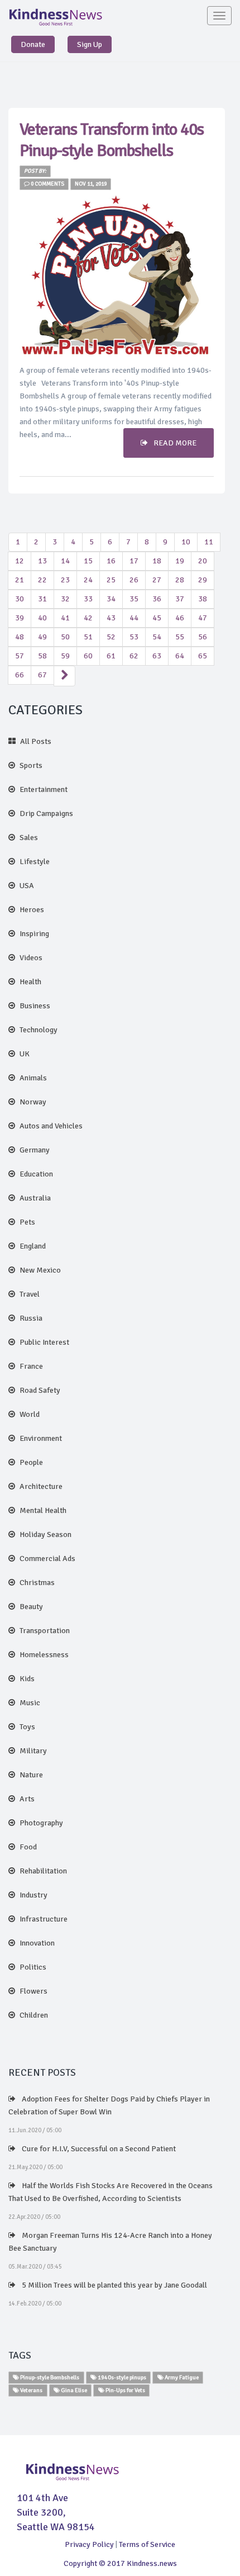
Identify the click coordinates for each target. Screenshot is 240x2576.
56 (203, 637)
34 (111, 599)
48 (20, 637)
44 (134, 618)
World (30, 1414)
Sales (29, 838)
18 (157, 561)
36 (157, 599)
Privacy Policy (89, 2544)
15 (88, 561)
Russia (31, 1318)
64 (180, 656)
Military (33, 1751)
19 (180, 561)
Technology (39, 1030)
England (33, 1246)
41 (65, 618)
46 (180, 618)
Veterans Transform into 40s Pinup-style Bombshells (112, 140)
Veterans (31, 2390)
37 (180, 599)
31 (42, 599)
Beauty (31, 1607)
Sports (31, 765)
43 (111, 618)
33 (88, 599)
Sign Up (90, 44)
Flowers (33, 1991)
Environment (41, 1438)
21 (20, 580)
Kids (27, 1679)
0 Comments (47, 184)
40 (42, 618)
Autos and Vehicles (51, 1126)
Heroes (32, 910)
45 (157, 618)
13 (42, 561)
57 (20, 656)
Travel (30, 1294)
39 (20, 618)
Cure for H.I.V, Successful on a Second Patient (98, 2149)
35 (134, 599)
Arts (27, 1799)
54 (157, 637)
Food (28, 1847)
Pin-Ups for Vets (125, 2390)
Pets (27, 1222)
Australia (35, 1198)
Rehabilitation (43, 1871)
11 (209, 542)
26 (134, 580)
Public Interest (44, 1342)
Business (35, 1006)
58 (42, 656)
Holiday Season (45, 1534)
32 (65, 599)
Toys (27, 1727)
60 (88, 656)
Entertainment (44, 789)
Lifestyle (35, 862)
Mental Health (43, 1510)
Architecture (41, 1486)
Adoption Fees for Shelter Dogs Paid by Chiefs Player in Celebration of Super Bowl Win (109, 2105)
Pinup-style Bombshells (49, 2377)
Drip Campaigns (46, 813)
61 (111, 656)
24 (88, 580)
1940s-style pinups (121, 2377)
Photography (41, 1823)
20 (203, 561)
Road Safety (40, 1390)
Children (34, 2015)
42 (88, 618)
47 (203, 618)
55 (180, 637)
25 (111, 580)
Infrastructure (44, 1919)
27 (157, 580)
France (31, 1366)
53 (134, 637)
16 (111, 561)
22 (42, 580)
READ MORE (175, 443)
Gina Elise (73, 2390)
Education (36, 1174)
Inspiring (34, 934)
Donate (33, 44)
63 (157, 656)
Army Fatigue (181, 2377)
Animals (33, 1078)
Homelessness (44, 1655)
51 (88, 637)
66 (20, 675)
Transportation (45, 1631)
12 (20, 561)
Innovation (37, 1943)
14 (65, 561)
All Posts (36, 741)
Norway (33, 1102)
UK (25, 1054)
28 (180, 580)
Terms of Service (147, 2544)
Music (30, 1703)
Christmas (37, 1583)
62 (134, 656)
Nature (31, 1775)
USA (27, 886)
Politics (33, 1967)
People (31, 1462)
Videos (31, 958)
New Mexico (40, 1270)
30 (20, 599)
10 (186, 542)
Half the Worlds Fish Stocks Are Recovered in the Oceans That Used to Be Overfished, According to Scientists (111, 2192)
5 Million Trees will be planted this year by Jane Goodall (114, 2285)
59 (65, 656)
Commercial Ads (47, 1559)
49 (42, 637)
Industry (33, 1895)
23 (65, 580)
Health (30, 982)
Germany (35, 1150)
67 (42, 675)
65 (203, 656)
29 (203, 580)
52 (111, 637)
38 (203, 599)
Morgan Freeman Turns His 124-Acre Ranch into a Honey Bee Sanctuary (110, 2242)
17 (134, 561)
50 (65, 637)
